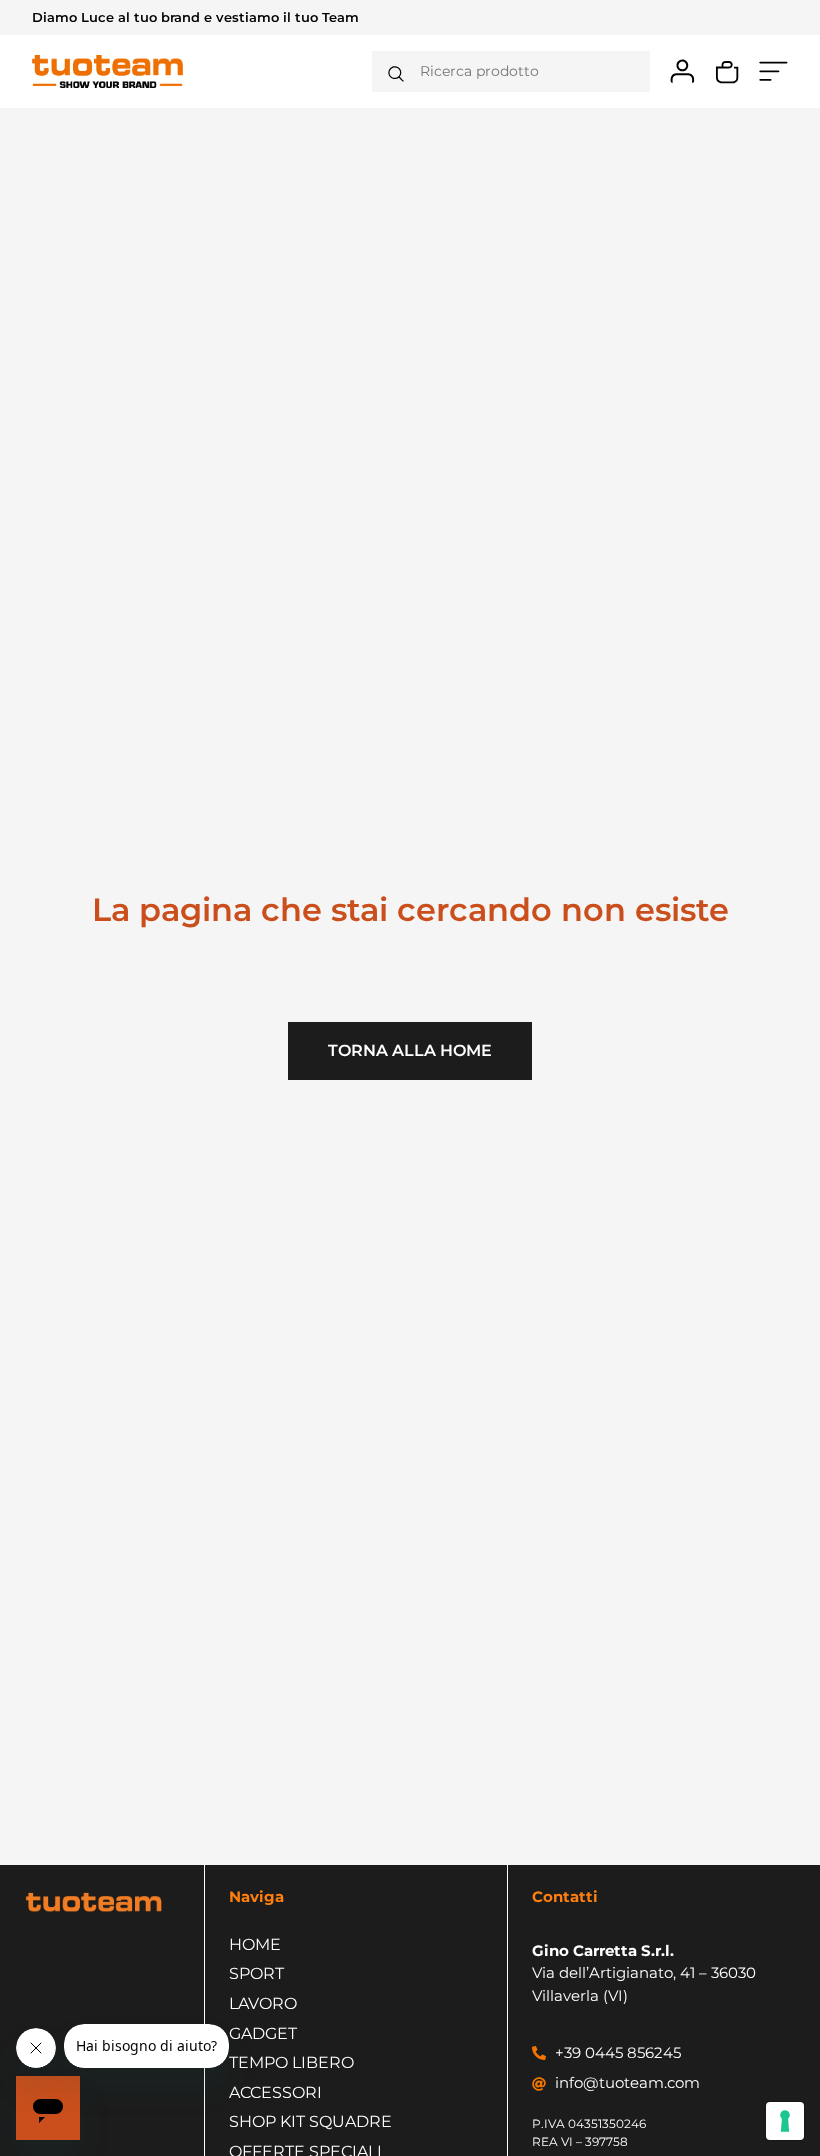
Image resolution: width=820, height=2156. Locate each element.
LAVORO (263, 2003)
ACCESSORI (275, 2092)
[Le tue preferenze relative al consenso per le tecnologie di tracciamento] (785, 2121)
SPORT (256, 1973)
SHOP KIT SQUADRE (310, 2121)
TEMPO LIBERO (291, 2062)
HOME (255, 1944)
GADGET (263, 2033)
